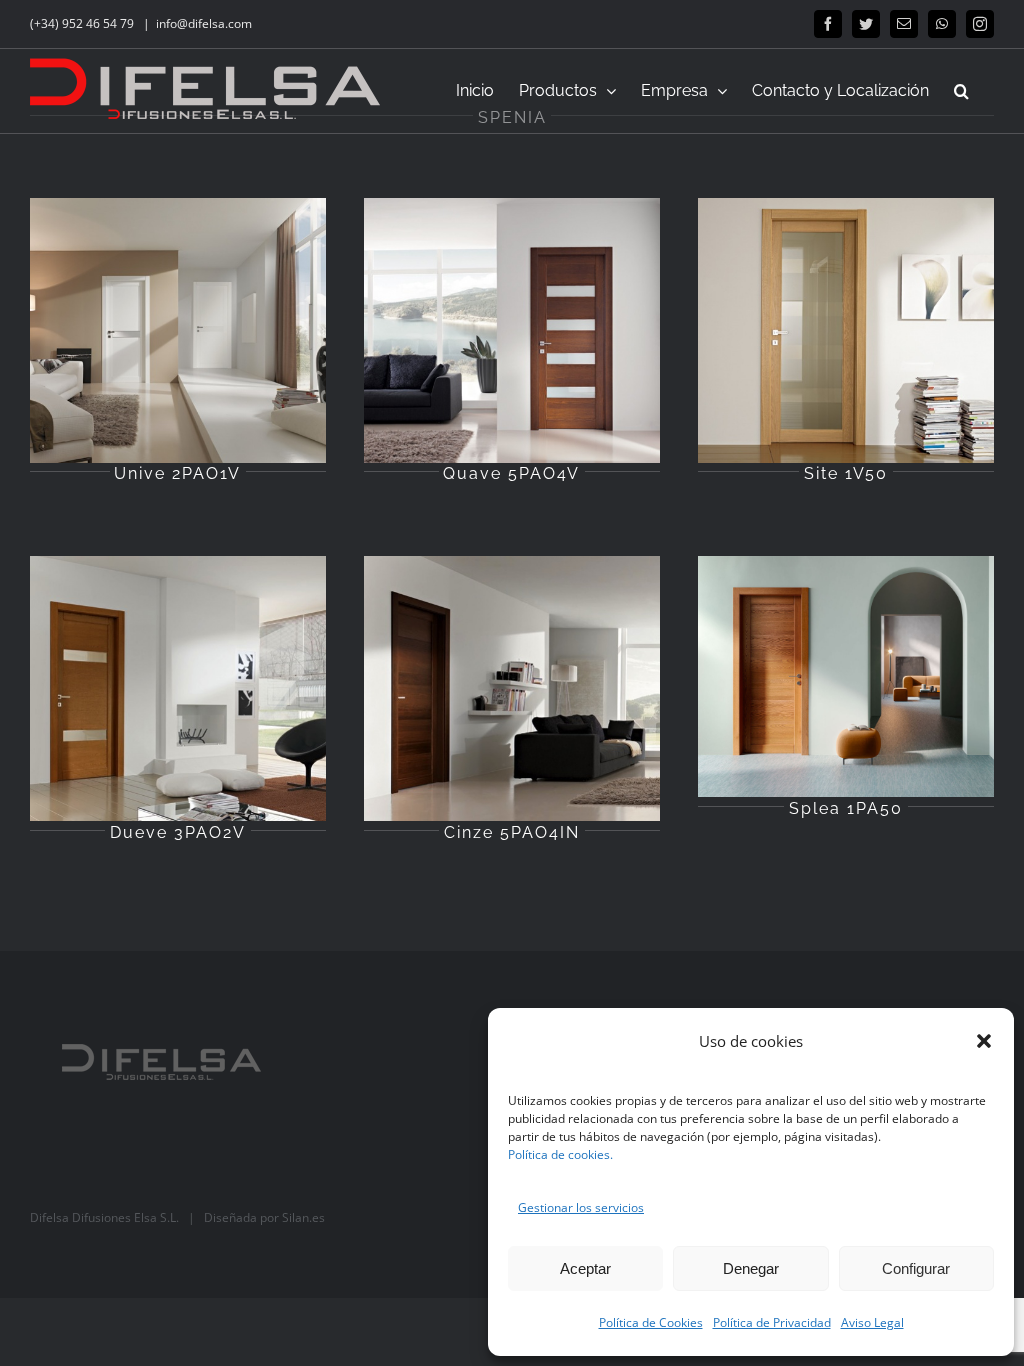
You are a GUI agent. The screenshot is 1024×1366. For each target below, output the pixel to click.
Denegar (751, 1268)
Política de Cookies (651, 1322)
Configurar (916, 1268)
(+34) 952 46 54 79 (83, 23)
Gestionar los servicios (581, 1207)
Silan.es (303, 1217)
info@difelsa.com (204, 23)
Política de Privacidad (772, 1322)
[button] (984, 1041)
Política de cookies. (560, 1154)
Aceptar (585, 1268)
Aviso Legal (872, 1322)
